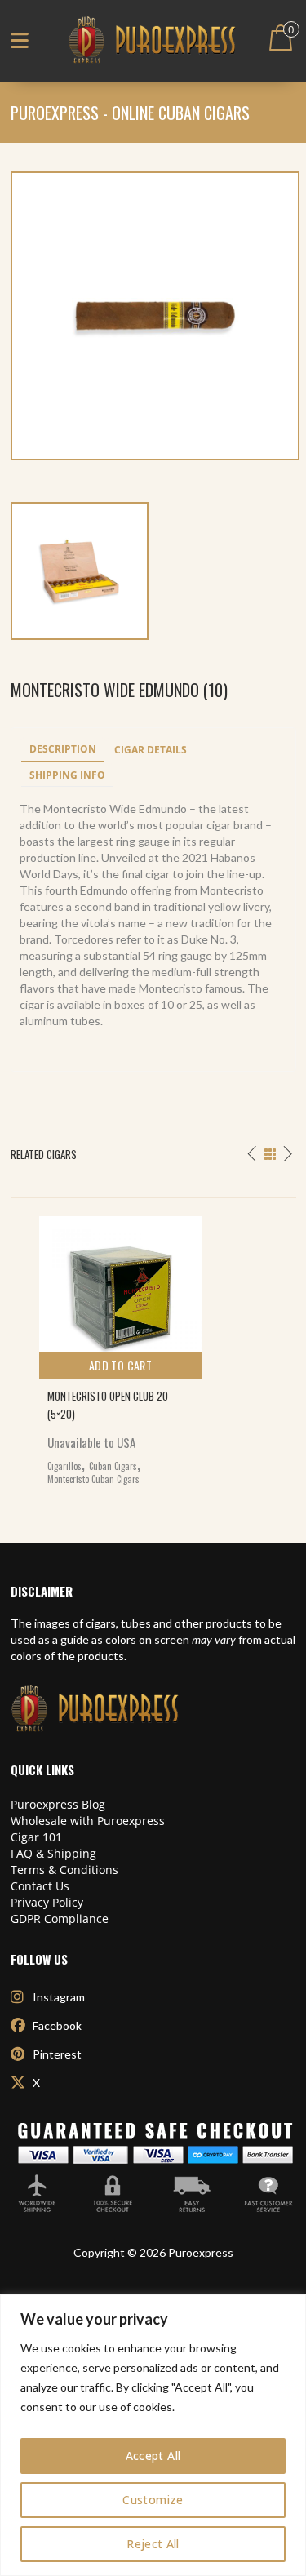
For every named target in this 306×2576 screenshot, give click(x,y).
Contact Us (40, 1886)
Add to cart (120, 1365)
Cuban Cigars (113, 1466)
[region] (153, 2435)
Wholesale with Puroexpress (88, 1821)
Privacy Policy (47, 1902)
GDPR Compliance (60, 1919)
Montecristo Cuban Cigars (93, 1479)
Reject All (153, 2544)
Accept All (153, 2456)
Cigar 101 (36, 1837)
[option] (153, 1346)
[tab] (63, 750)
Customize (153, 2500)
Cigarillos (64, 1466)
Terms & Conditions (64, 1870)
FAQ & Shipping (53, 1853)
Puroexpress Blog (58, 1804)
